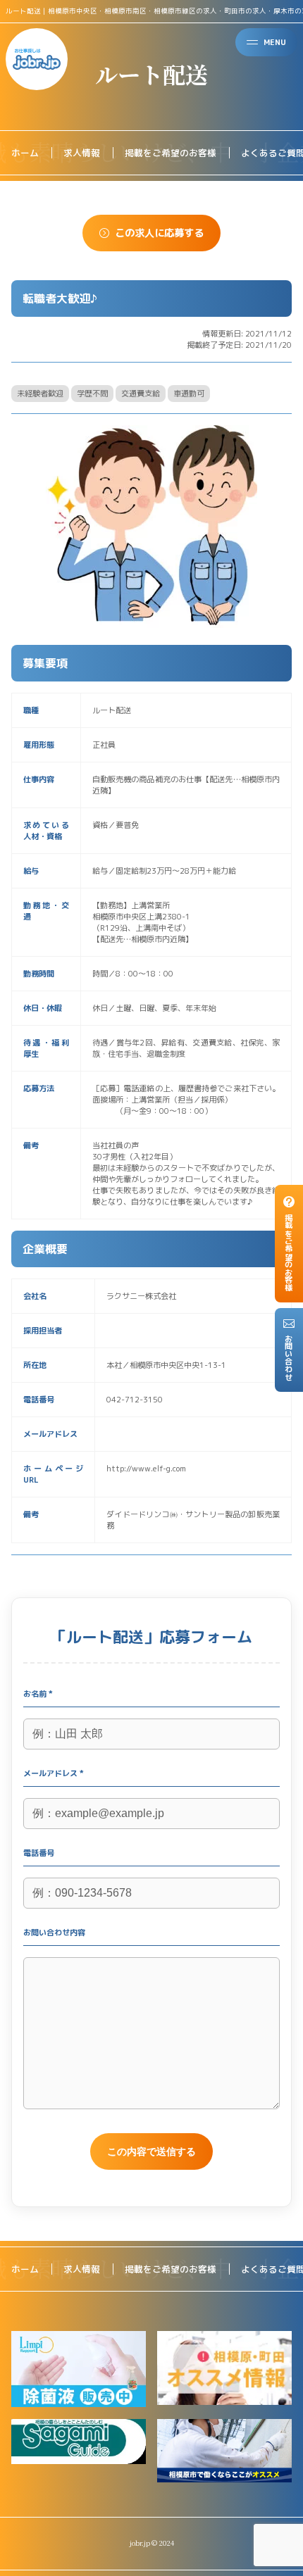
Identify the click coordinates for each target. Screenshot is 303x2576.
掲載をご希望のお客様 (171, 153)
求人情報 (82, 153)
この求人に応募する (159, 233)
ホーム (25, 153)
